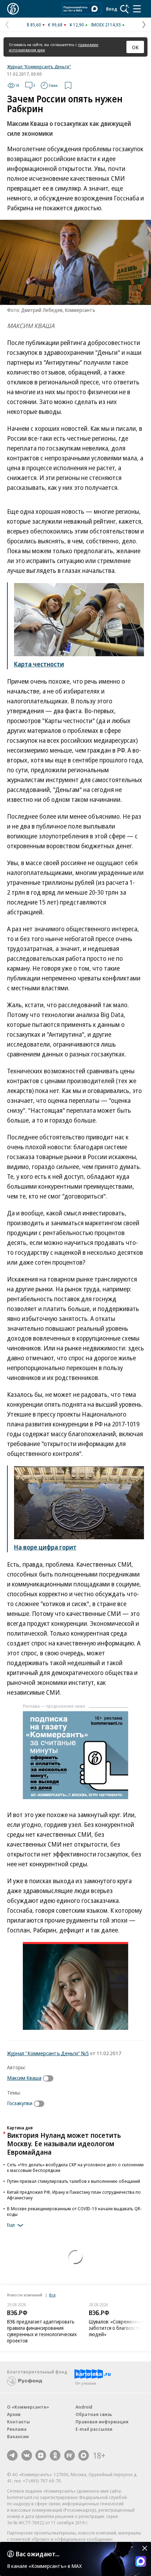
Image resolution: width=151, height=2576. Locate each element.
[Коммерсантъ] (13, 9)
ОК (135, 47)
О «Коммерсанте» (28, 2407)
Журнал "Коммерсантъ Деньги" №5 (48, 2053)
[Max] (84, 2455)
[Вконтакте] (27, 2455)
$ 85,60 (34, 25)
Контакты (18, 2422)
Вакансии (18, 2436)
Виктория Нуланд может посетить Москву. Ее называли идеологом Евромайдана (64, 2144)
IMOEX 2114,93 (106, 25)
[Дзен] (41, 2455)
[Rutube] (70, 2455)
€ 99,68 (55, 25)
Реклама (17, 2429)
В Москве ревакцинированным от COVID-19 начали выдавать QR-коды (74, 2211)
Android (84, 2407)
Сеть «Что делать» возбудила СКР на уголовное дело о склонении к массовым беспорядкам (75, 2167)
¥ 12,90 (77, 25)
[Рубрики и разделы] (137, 9)
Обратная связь (94, 2414)
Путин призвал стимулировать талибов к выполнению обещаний (74, 2181)
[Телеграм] (12, 2455)
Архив (14, 2414)
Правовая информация (102, 2422)
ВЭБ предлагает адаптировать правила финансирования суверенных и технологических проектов (42, 2331)
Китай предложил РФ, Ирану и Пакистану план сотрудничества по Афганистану (74, 2195)
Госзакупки (20, 2103)
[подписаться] (50, 2078)
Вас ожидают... (38, 2554)
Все (52, 2295)
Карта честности (39, 664)
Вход (112, 9)
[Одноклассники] (55, 2455)
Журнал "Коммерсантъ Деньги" (39, 66)
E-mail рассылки (94, 2429)
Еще (11, 2225)
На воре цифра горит (45, 1547)
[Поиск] (125, 9)
